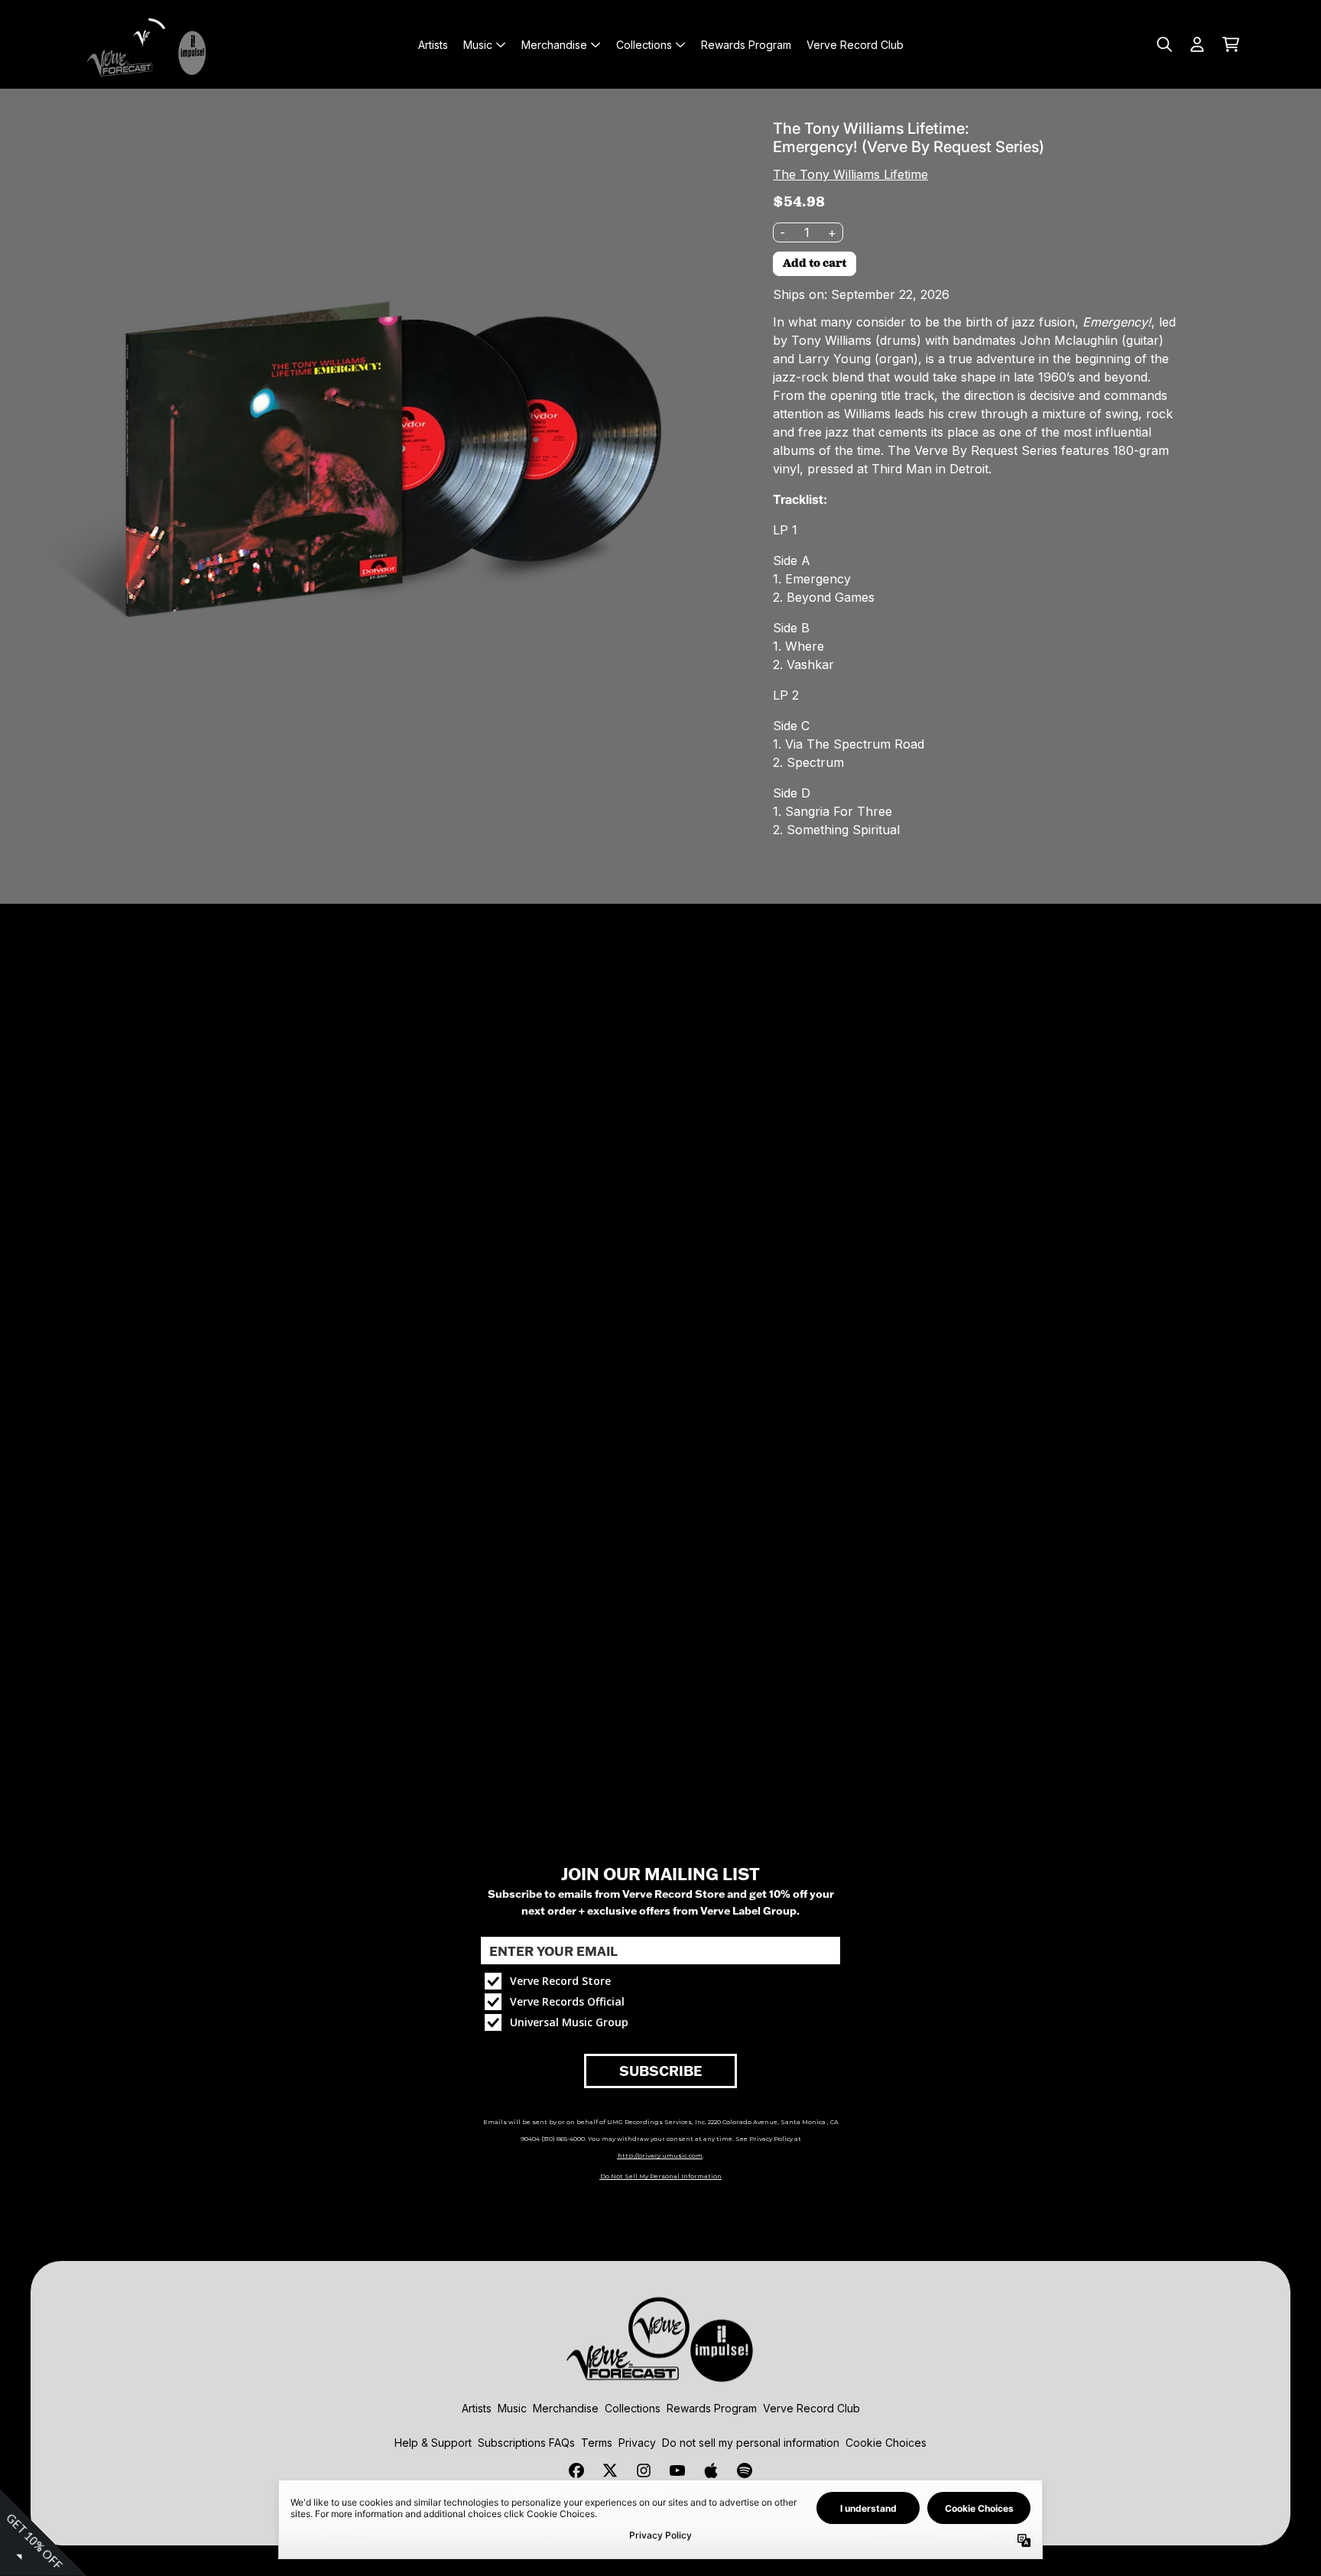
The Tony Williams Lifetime (850, 174)
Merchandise (566, 2408)
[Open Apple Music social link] (711, 2470)
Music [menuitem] (478, 45)
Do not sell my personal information (751, 2443)
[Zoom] (374, 463)
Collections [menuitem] (644, 45)
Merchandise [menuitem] (554, 45)
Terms (597, 2443)
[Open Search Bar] (1164, 44)
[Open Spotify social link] (745, 2470)
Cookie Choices (886, 2443)
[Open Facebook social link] (576, 2470)
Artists (477, 2408)
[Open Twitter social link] (610, 2470)
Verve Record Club (811, 2408)
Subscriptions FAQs (526, 2443)
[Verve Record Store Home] (150, 44)
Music (512, 2408)
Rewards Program (712, 2408)
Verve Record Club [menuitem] (855, 45)
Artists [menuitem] (433, 45)
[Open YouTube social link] (677, 2470)
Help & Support (433, 2443)
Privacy (637, 2443)
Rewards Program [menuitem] (746, 45)
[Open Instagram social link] (644, 2470)
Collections (633, 2408)
